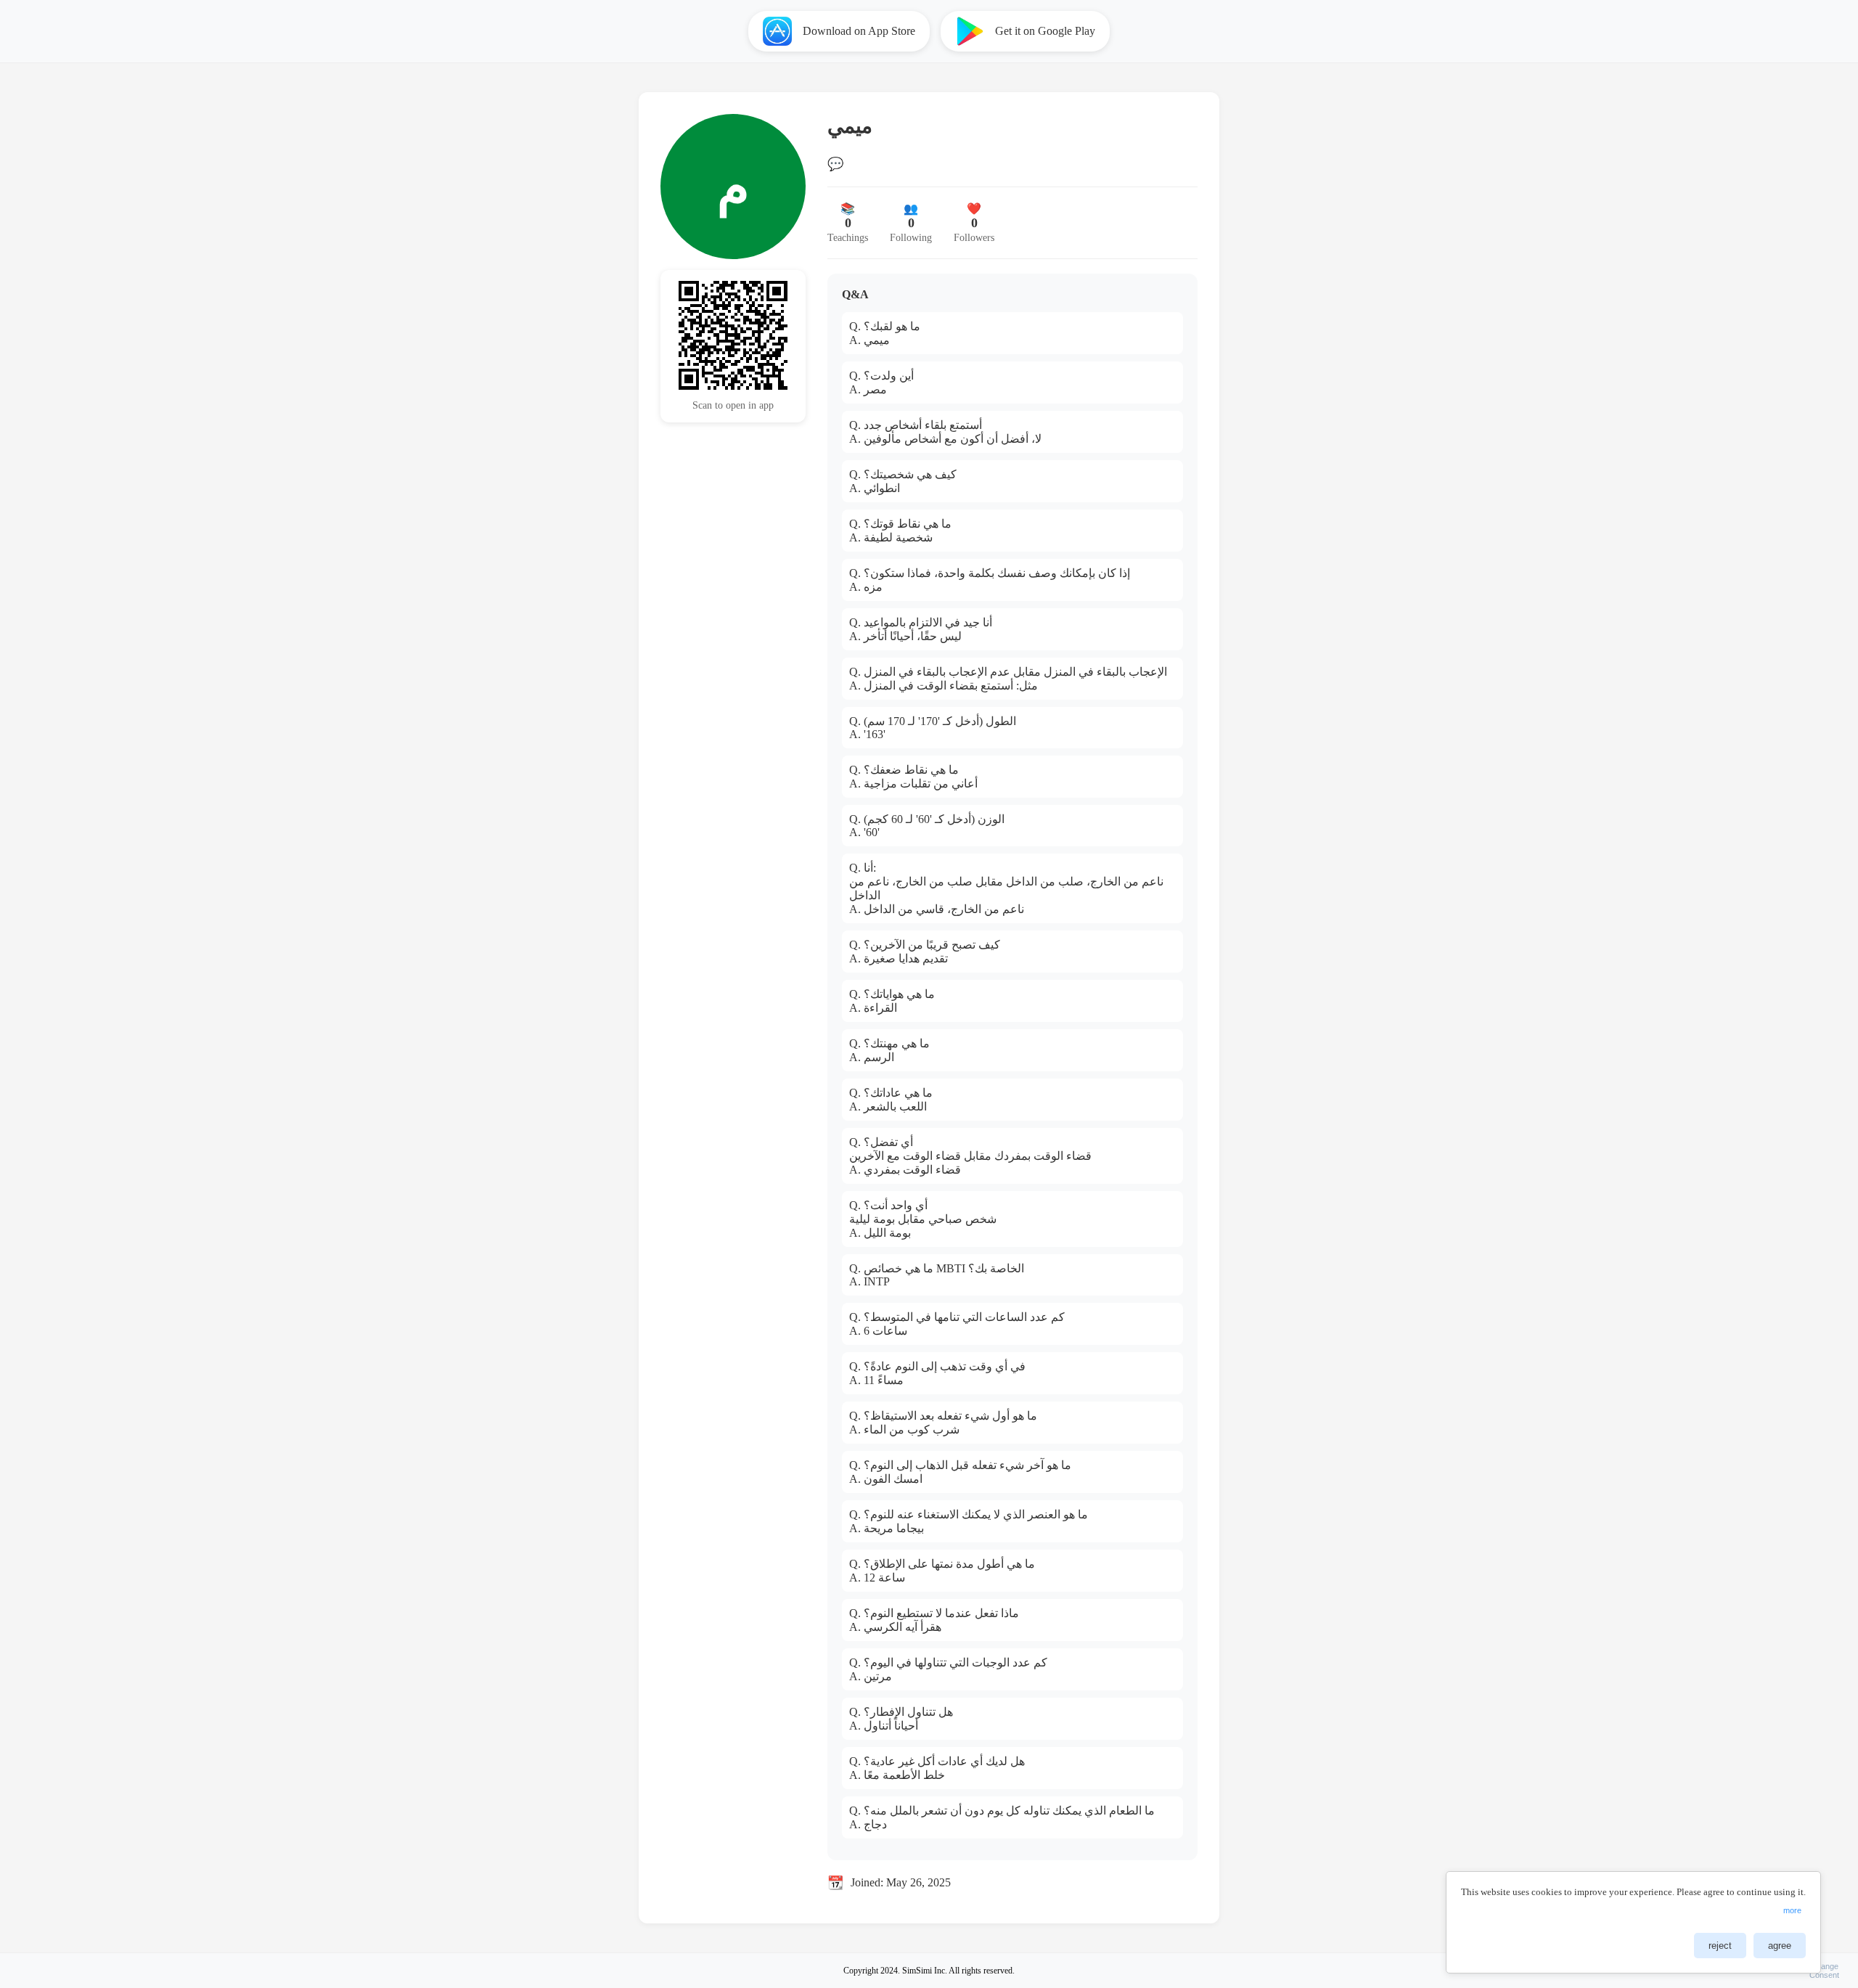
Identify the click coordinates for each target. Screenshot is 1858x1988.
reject (1720, 1946)
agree (1780, 1946)
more (1792, 1910)
